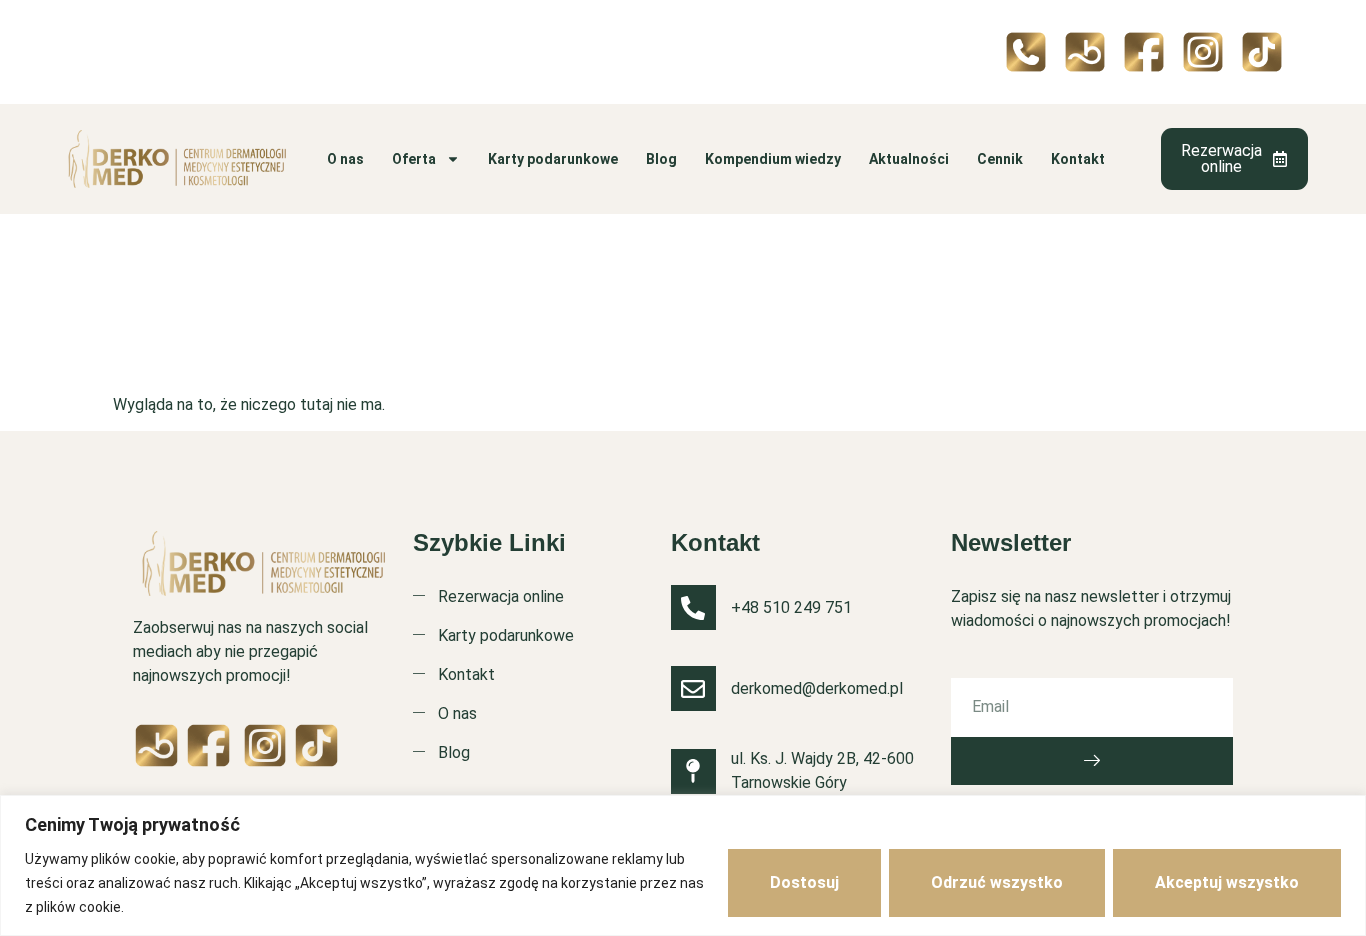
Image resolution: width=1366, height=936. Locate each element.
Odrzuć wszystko (997, 882)
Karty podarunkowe (553, 159)
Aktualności (909, 159)
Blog (661, 159)
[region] (683, 865)
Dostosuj (804, 882)
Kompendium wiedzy (773, 159)
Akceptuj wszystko (1227, 882)
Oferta (414, 159)
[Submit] (1092, 761)
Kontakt (1078, 159)
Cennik (1000, 159)
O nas (345, 159)
